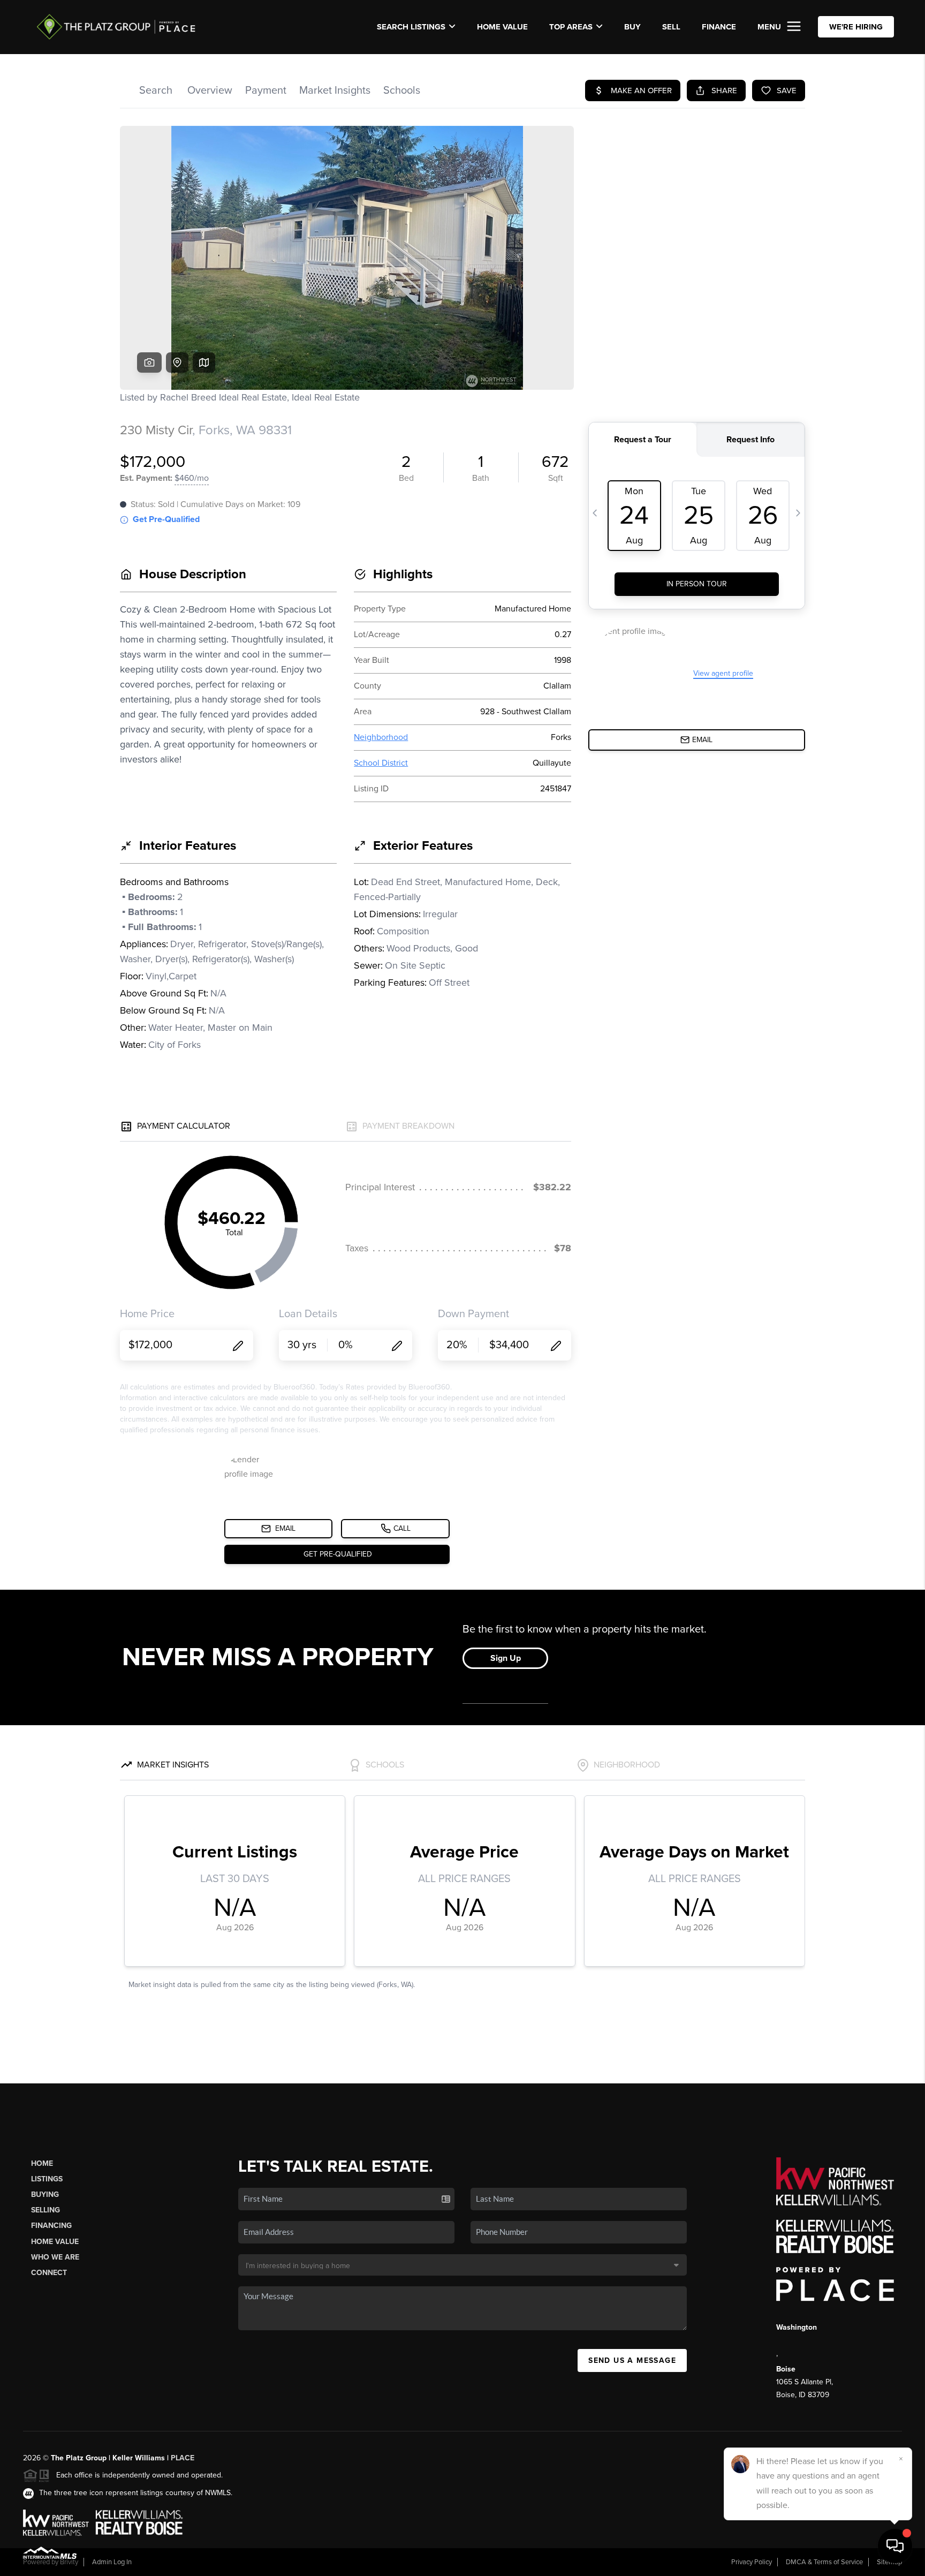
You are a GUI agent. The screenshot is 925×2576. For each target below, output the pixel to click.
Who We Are (55, 2257)
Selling (46, 2210)
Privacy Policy (752, 2562)
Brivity (69, 2562)
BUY (632, 27)
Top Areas (571, 27)
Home (42, 2163)
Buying (45, 2194)
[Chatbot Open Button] (895, 2546)
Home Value (502, 27)
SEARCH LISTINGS (411, 27)
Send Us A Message (632, 2360)
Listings (47, 2179)
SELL (671, 27)
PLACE (183, 2458)
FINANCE (719, 27)
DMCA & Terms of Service (824, 2562)
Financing (51, 2226)
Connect (49, 2273)
